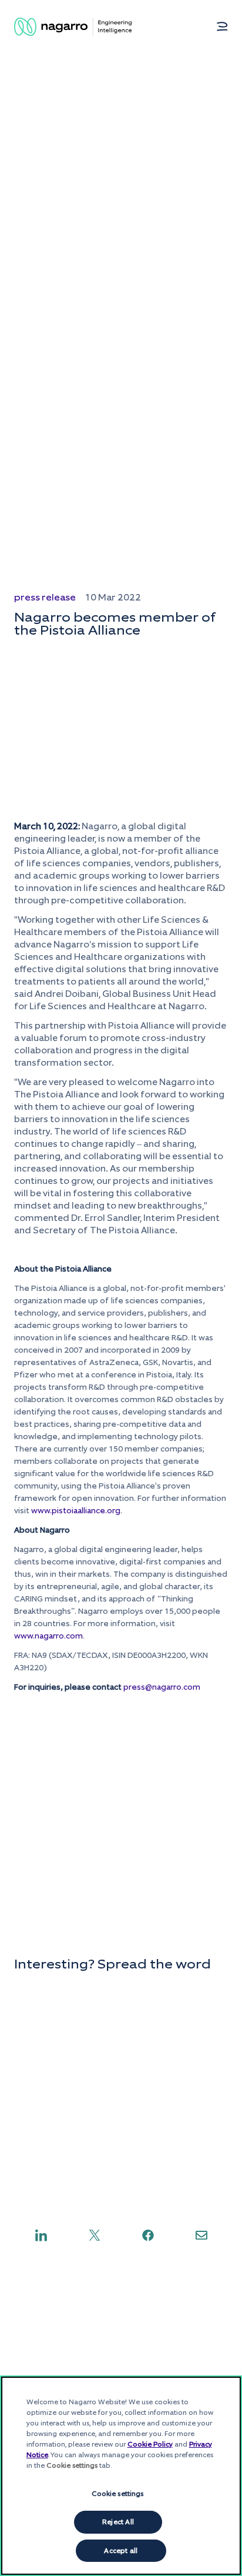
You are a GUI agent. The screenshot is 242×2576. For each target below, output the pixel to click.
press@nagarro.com (162, 1687)
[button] (222, 26)
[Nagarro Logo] (73, 27)
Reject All (118, 2522)
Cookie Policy (150, 2444)
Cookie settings (118, 2494)
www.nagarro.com (48, 1636)
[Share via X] (95, 2235)
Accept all (121, 2551)
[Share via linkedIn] (41, 2235)
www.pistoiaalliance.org (76, 1511)
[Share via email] (201, 2235)
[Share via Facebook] (148, 2235)
